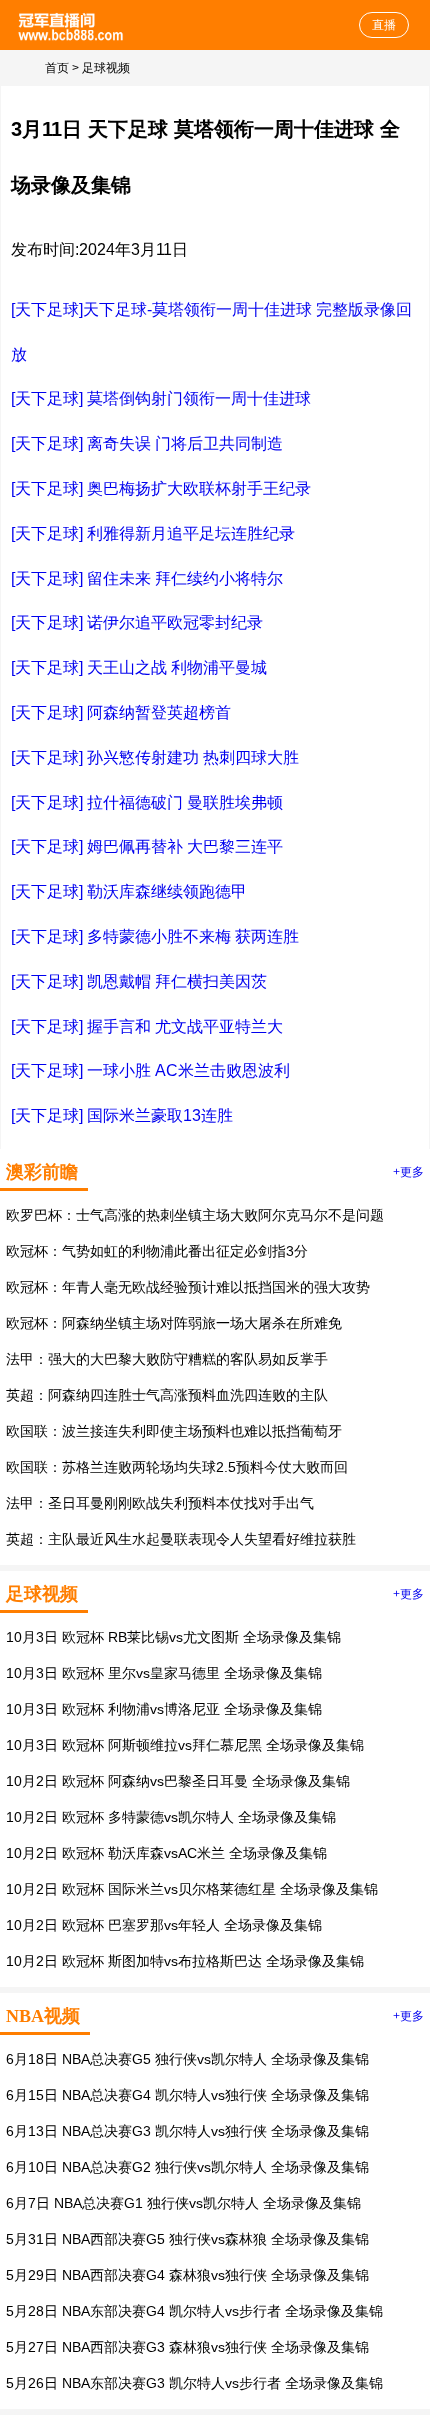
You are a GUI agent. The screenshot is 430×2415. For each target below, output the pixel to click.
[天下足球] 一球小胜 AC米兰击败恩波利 (150, 1070)
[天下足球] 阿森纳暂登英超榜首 (121, 712)
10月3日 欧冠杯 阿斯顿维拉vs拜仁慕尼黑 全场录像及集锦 (185, 1745)
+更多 (408, 1172)
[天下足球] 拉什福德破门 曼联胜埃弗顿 (147, 802)
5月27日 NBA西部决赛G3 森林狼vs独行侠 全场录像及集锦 (187, 2347)
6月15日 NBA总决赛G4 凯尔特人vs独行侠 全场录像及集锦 (187, 2095)
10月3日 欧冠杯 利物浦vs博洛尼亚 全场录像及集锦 (164, 1709)
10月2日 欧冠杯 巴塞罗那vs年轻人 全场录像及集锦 (164, 1925)
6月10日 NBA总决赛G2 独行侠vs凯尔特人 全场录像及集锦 (187, 2167)
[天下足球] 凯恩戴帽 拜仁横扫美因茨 (139, 981)
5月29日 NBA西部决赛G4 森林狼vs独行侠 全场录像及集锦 (187, 2275)
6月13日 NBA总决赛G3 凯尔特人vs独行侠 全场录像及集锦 (187, 2131)
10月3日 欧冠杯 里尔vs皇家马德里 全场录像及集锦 (164, 1673)
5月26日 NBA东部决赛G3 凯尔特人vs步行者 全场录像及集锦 (194, 2383)
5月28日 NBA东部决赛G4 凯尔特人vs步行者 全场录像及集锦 (194, 2311)
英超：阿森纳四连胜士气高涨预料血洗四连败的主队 (167, 1395)
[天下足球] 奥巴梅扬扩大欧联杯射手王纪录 (161, 488)
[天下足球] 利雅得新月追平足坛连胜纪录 (153, 533)
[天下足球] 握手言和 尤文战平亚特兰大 (147, 1026)
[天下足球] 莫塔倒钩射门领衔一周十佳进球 (161, 398)
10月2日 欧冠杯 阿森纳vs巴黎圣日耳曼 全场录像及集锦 (178, 1781)
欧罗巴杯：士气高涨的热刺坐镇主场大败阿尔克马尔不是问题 (195, 1215)
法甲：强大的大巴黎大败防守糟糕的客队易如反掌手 (167, 1359)
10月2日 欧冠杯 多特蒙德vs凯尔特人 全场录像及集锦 (171, 1817)
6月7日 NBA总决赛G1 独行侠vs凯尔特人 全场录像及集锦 (183, 2203)
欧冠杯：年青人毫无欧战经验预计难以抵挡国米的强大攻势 (188, 1287)
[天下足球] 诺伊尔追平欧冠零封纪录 (137, 622)
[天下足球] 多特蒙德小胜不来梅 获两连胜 (155, 936)
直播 (384, 25)
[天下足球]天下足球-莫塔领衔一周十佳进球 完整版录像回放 (211, 332)
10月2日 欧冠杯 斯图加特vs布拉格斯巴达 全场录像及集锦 (185, 1961)
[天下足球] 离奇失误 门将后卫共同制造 (147, 443)
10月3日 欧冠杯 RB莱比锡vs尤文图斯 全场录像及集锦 (173, 1637)
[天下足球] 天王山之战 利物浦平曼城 (139, 667)
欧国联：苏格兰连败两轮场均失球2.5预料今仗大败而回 (177, 1467)
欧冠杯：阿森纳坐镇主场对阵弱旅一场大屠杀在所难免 (174, 1323)
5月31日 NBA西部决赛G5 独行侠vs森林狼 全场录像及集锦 (187, 2239)
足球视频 (106, 68)
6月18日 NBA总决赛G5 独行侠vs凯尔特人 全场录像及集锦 (187, 2059)
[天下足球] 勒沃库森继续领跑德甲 (129, 891)
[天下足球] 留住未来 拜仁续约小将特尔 (147, 578)
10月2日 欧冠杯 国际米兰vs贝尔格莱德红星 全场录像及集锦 (192, 1889)
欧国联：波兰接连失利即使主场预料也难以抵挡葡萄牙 (174, 1431)
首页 (57, 68)
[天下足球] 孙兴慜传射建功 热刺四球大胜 (155, 757)
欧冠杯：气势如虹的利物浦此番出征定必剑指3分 (157, 1251)
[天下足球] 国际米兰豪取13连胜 (122, 1115)
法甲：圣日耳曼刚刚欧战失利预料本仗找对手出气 (160, 1503)
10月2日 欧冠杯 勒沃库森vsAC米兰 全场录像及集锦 (166, 1853)
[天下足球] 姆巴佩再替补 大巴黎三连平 (147, 846)
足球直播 (72, 25)
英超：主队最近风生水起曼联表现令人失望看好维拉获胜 (181, 1539)
